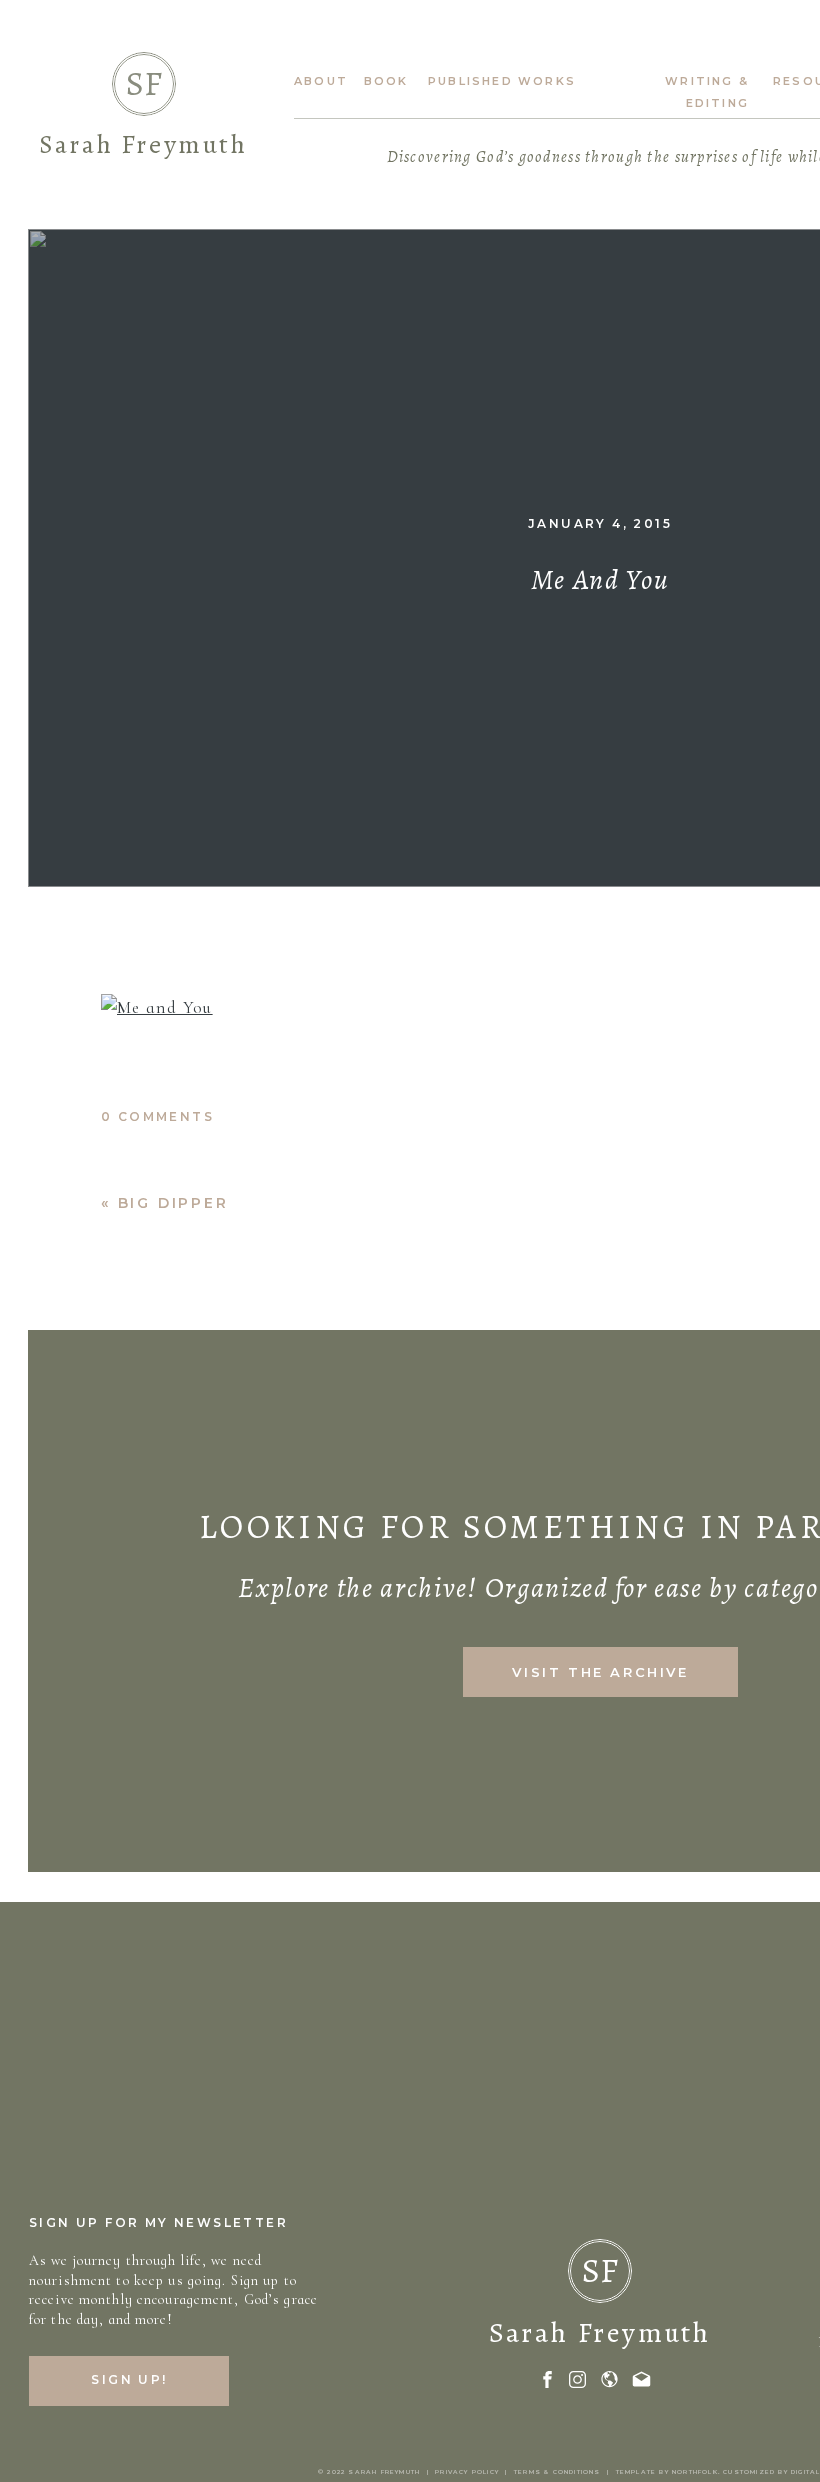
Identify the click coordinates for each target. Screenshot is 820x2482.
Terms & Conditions (557, 2472)
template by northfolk (667, 2472)
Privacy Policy (467, 2472)
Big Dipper (173, 1203)
